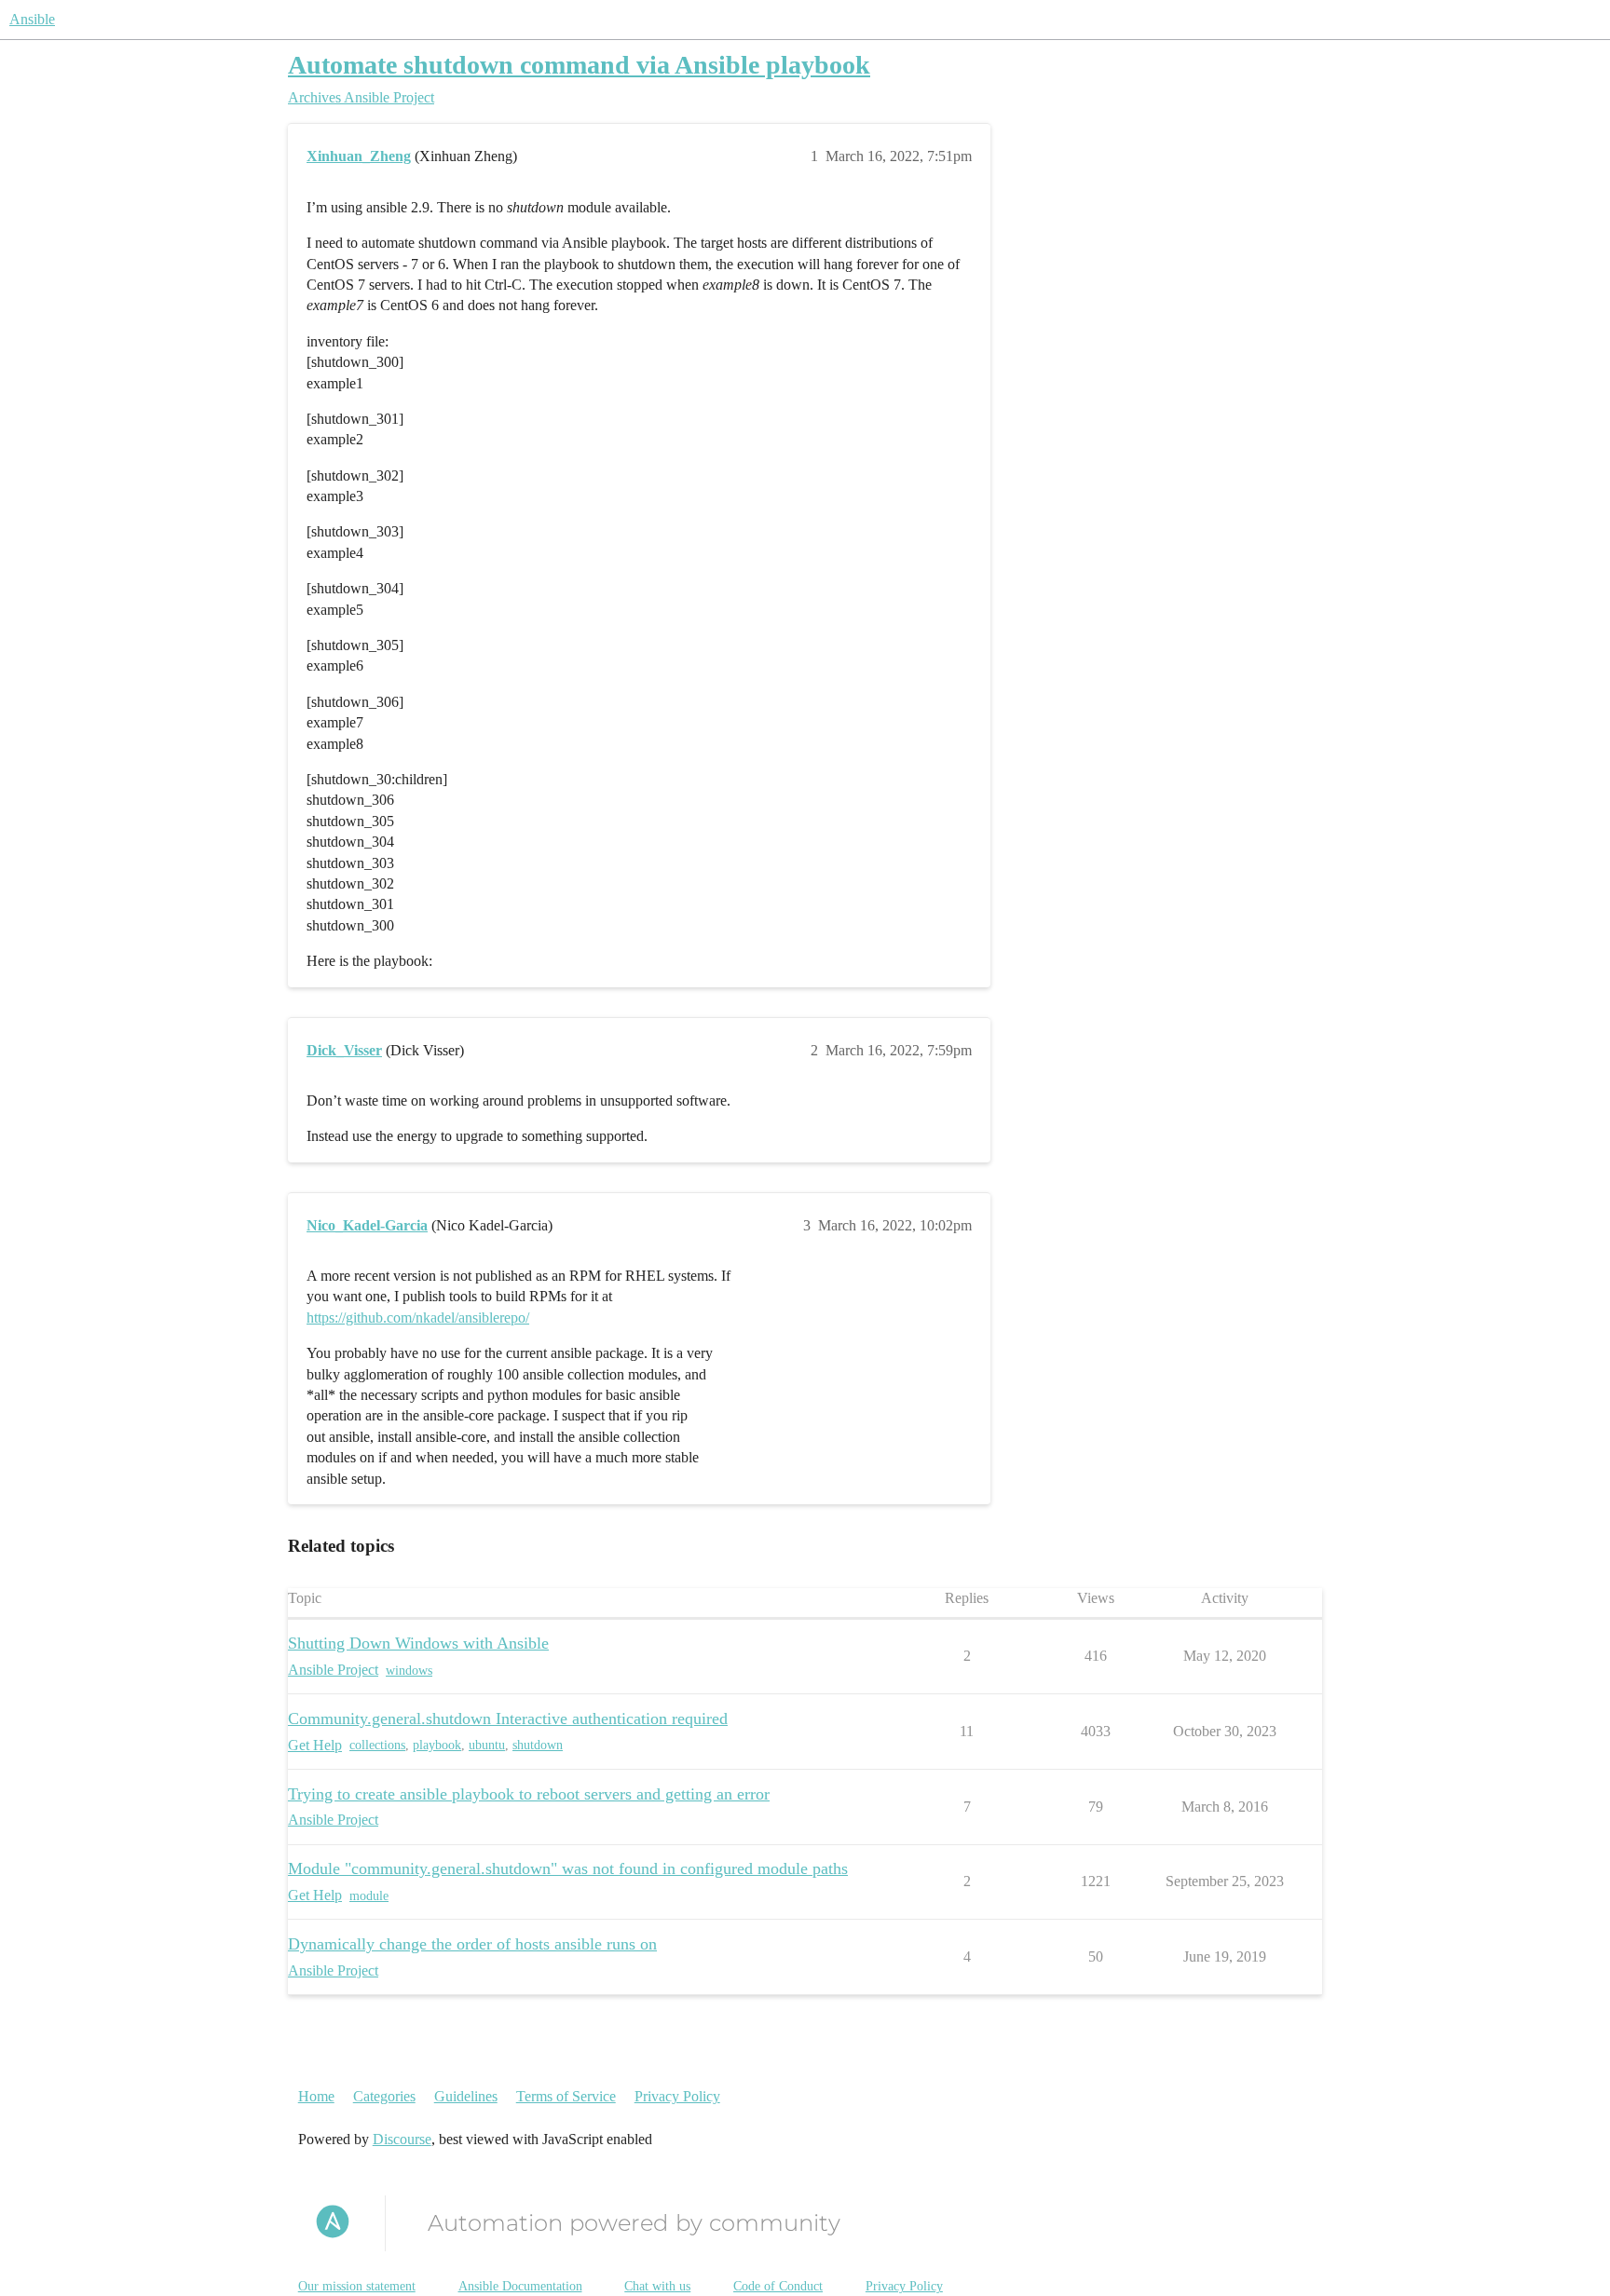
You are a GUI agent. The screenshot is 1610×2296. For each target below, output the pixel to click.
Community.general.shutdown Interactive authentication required (508, 1719)
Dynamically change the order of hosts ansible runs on (472, 1944)
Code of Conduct (778, 2286)
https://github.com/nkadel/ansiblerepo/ (418, 1318)
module (369, 1896)
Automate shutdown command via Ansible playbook (579, 65)
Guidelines (466, 2096)
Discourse (402, 2139)
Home (316, 2096)
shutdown (538, 1745)
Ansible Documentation (520, 2286)
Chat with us (657, 2286)
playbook (437, 1745)
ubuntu (487, 1745)
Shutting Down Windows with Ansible (418, 1643)
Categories (384, 2096)
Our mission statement (357, 2286)
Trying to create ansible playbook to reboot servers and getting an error (529, 1794)
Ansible (32, 19)
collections (377, 1745)
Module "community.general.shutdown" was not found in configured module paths (568, 1868)
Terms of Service (566, 2096)
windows (409, 1671)
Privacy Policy (677, 2096)
